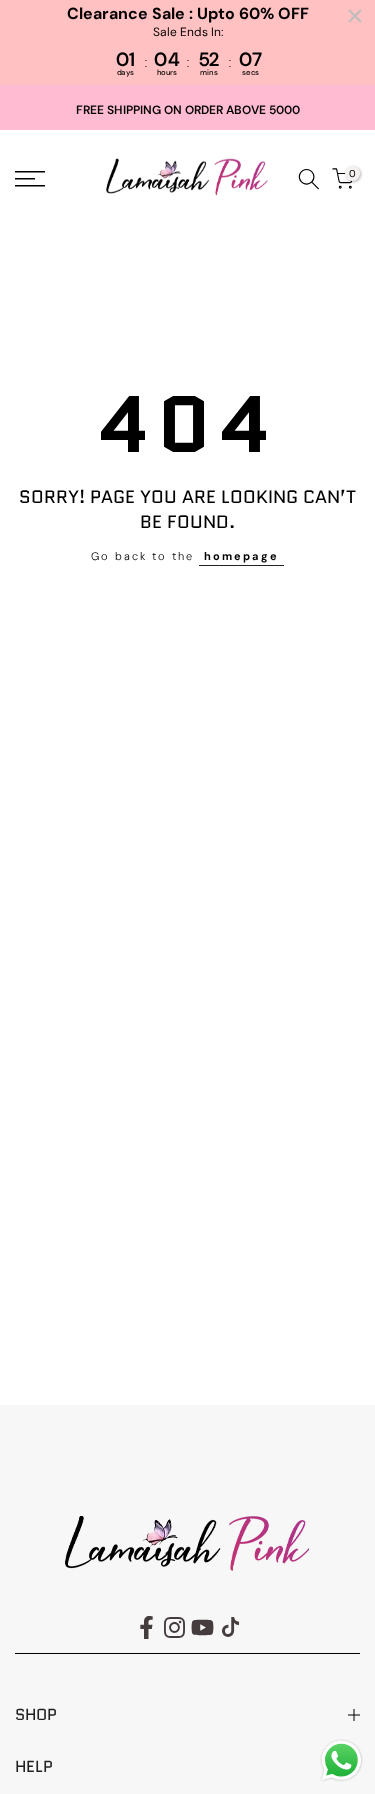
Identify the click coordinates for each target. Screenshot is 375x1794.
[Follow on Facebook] (146, 1628)
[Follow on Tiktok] (230, 1628)
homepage (241, 556)
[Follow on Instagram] (174, 1628)
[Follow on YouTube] (202, 1628)
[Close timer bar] (355, 16)
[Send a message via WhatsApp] (341, 1760)
